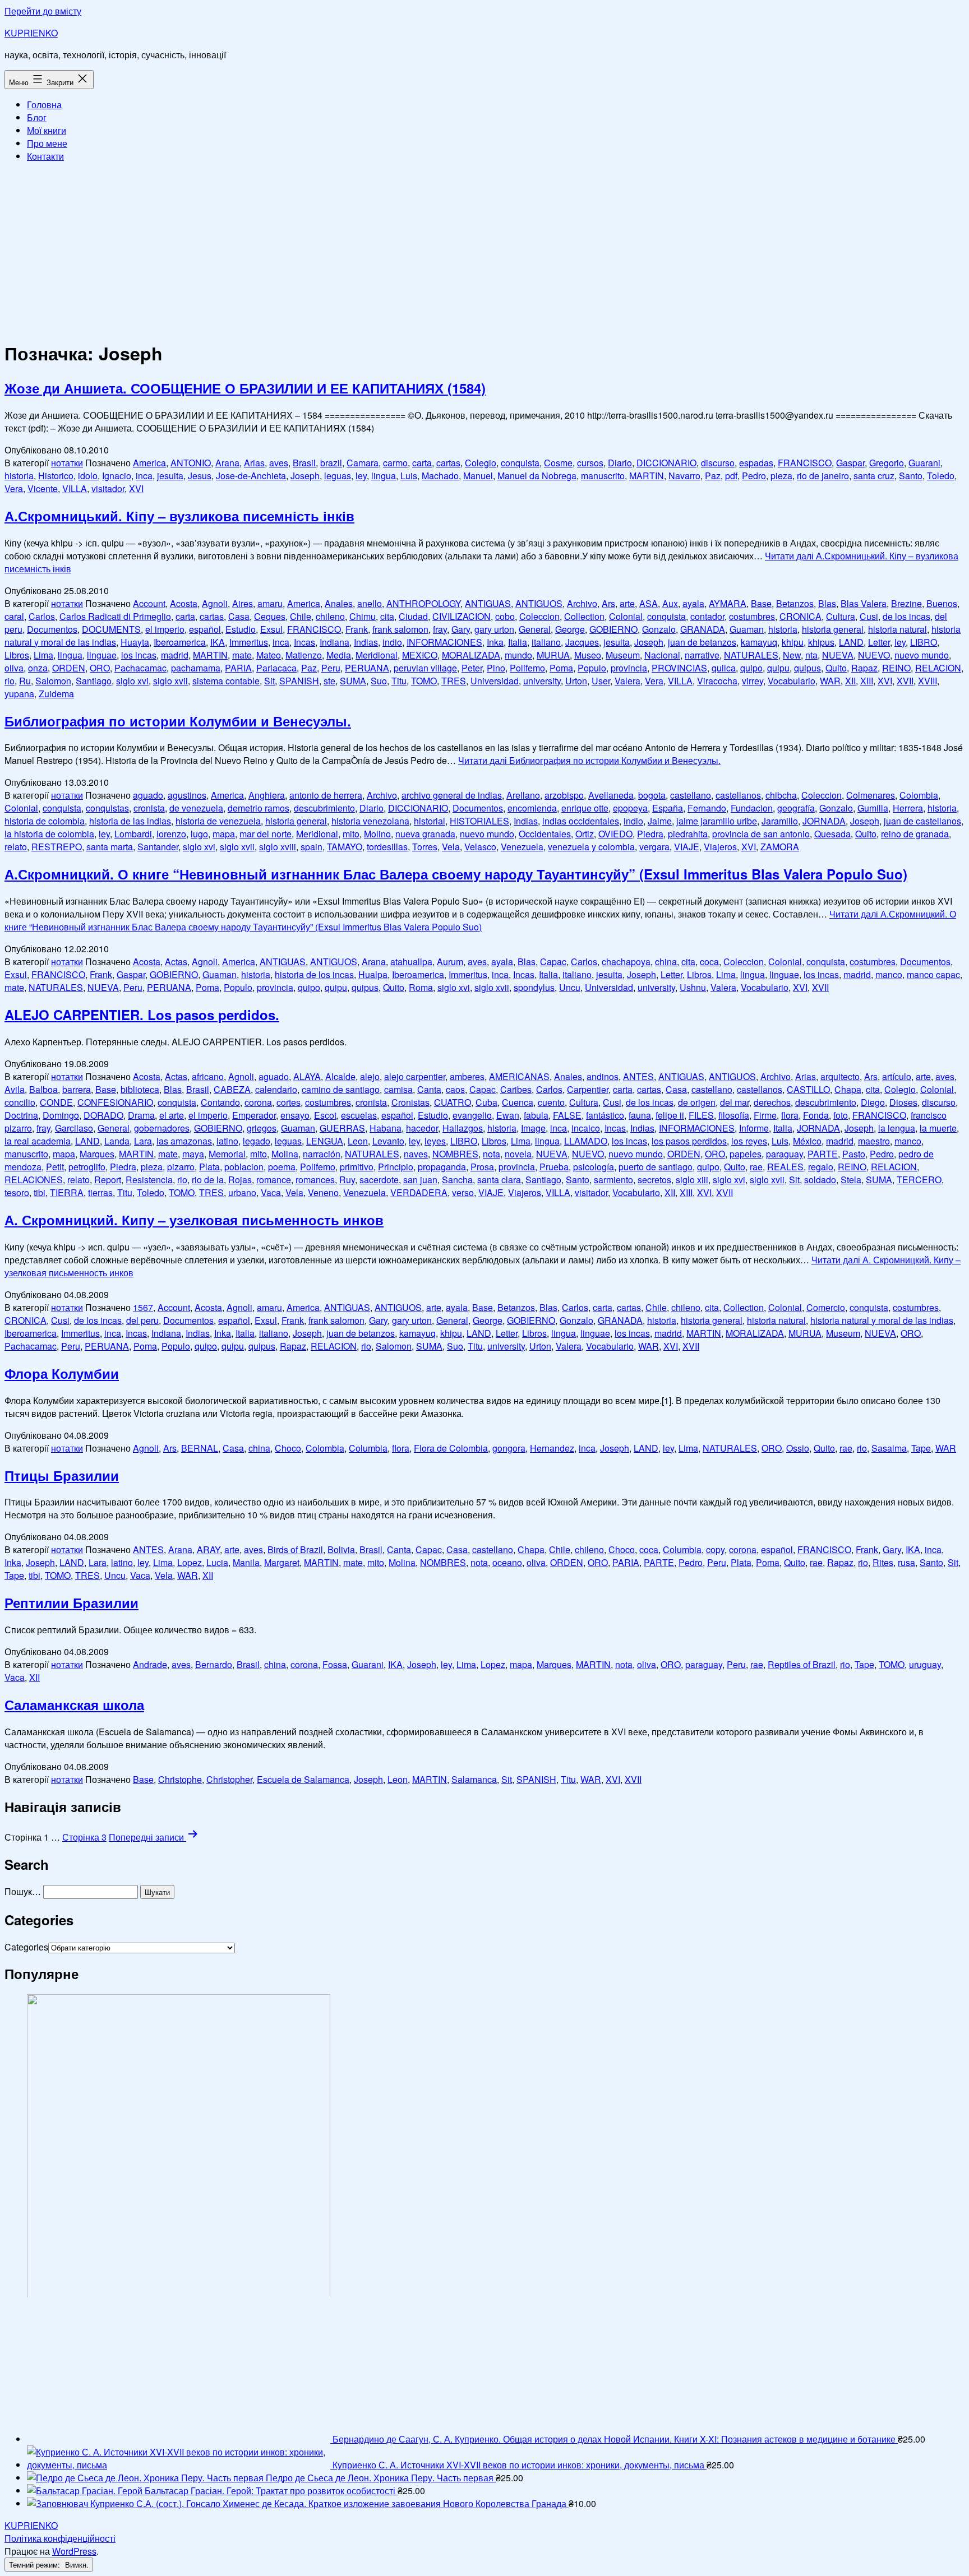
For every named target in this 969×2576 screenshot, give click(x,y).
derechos (772, 1102)
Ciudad (413, 616)
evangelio (472, 1115)
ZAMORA (780, 847)
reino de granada (915, 834)
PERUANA (367, 668)
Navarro (684, 476)
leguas (338, 476)
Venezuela (522, 847)
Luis (409, 476)
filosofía (734, 1115)
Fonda (816, 1115)
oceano (507, 1562)
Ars (608, 603)
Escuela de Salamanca (303, 1779)
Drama (141, 1115)
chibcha (781, 795)
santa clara (499, 1180)
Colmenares (871, 795)
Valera (627, 681)
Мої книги (47, 130)
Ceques (270, 616)
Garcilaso (74, 1128)
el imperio (165, 629)
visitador (108, 488)
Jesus (200, 476)
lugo (199, 834)
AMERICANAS (519, 1076)
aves (279, 463)
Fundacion (752, 808)
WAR (830, 681)
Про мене (47, 143)
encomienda (532, 808)
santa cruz (874, 476)
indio (392, 642)
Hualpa (373, 974)
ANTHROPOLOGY (423, 603)
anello (370, 603)
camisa (398, 1089)
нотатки (67, 463)
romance (274, 1180)
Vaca (271, 1192)
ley (361, 476)
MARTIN (647, 476)
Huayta (135, 642)
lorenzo (171, 834)
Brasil (304, 463)
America (149, 463)
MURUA (553, 655)
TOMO (424, 681)
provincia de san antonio (761, 834)
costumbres (752, 616)
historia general (833, 629)
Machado (440, 476)
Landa (117, 1141)
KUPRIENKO (31, 33)
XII (850, 681)
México (807, 1141)
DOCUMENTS (111, 629)
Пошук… (23, 1891)
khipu (793, 642)
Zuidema (56, 694)
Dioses (903, 1102)
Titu (399, 681)
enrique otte (585, 808)
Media (339, 655)
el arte (172, 1115)
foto (841, 1115)
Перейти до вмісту (43, 11)
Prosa (482, 1167)
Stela (851, 1180)
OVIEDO (615, 834)
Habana (386, 1128)
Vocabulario (792, 681)
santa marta (110, 847)
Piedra (650, 834)
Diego (873, 1102)
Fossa (335, 1664)
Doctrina (21, 1115)
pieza (781, 476)
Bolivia (341, 1549)
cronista (149, 808)
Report (108, 1180)
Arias (254, 463)
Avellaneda (611, 795)
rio (10, 681)
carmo (395, 463)
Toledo (941, 476)
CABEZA (232, 1089)
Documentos (52, 629)
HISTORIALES (479, 821)
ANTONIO (191, 463)
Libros (17, 655)
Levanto (388, 1141)
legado (257, 1141)
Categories (26, 1947)
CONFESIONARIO (115, 1102)
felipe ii (670, 1115)
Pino (496, 668)
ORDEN (69, 668)
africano (208, 1076)
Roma (421, 987)
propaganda (442, 1167)
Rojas (240, 1180)
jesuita (170, 476)
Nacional (662, 655)
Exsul (271, 629)
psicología (594, 1167)
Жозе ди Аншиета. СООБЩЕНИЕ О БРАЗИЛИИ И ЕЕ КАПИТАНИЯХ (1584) (245, 388)
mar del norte (266, 834)
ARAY (208, 1549)
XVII (905, 681)
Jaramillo (780, 821)
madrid (175, 655)
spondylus (534, 987)
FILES (701, 1115)
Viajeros (720, 847)
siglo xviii (278, 847)
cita (387, 616)
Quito (836, 668)
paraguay (785, 1154)
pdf (731, 476)
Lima (43, 655)
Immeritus (249, 642)
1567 (143, 1307)
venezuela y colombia (591, 847)
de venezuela (196, 808)
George (570, 629)
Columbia (368, 1448)
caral (14, 616)
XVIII (928, 681)
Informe (754, 1128)
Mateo (269, 655)
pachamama (196, 668)
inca (144, 476)
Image (533, 1128)
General (535, 629)
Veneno (323, 1192)
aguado (148, 795)
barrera (77, 1089)
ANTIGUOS (539, 603)
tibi (40, 1192)
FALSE (567, 1115)
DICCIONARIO (666, 463)
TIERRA (67, 1192)
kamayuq (759, 642)
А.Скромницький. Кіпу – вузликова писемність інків (179, 516)
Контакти (45, 156)
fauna (640, 1115)
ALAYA (307, 1076)
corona (258, 1102)
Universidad (495, 681)
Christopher (229, 1779)
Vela (451, 847)
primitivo (357, 1167)
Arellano (523, 795)
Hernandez (552, 1448)
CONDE (56, 1102)
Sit (269, 681)
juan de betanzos (702, 642)
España (668, 808)
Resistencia (149, 1180)
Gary (461, 629)
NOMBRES (455, 1154)
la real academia (38, 1141)
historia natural (898, 629)
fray (440, 629)
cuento (551, 1102)
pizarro (181, 1167)
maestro (874, 1141)
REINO (896, 668)
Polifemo (527, 668)
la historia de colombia (49, 834)
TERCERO (919, 1180)
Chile (301, 616)
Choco (288, 1448)
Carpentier (588, 1089)
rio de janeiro (823, 476)
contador (707, 616)
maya (193, 1154)
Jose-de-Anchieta (251, 476)
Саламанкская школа (74, 1704)
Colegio (481, 463)
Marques (97, 1154)
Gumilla (873, 808)
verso (463, 1192)
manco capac (933, 974)
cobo (505, 616)
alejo (370, 1076)
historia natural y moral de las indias (882, 1320)
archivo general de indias (452, 795)
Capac (553, 962)
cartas (448, 463)
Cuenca (518, 1102)
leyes (435, 1141)
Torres (425, 847)
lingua (384, 476)
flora (790, 1115)
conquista (520, 463)
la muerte (938, 1128)
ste (329, 681)
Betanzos (795, 603)
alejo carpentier (415, 1076)
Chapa (848, 1089)
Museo (588, 655)
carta (422, 463)
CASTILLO (808, 1089)
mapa (224, 834)
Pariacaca (276, 668)
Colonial (626, 616)
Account (149, 603)
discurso (718, 463)
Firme (765, 1115)
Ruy (347, 1180)
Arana (227, 463)
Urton (576, 681)
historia (19, 476)
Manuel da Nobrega (537, 476)
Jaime (660, 821)
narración (322, 1154)
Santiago (94, 681)
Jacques (582, 642)
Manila (246, 1562)
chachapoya (626, 962)
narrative (702, 655)
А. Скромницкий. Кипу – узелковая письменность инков (194, 1220)
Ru (25, 681)
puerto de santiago (656, 1167)
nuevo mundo (922, 655)
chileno (330, 616)
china (666, 962)
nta (811, 655)
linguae (102, 655)
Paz (713, 476)
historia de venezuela (218, 821)
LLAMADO (586, 1141)
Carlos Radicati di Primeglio (115, 616)
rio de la (208, 1180)
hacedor (422, 1128)
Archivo (582, 603)
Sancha (457, 1180)
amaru (270, 603)
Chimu (363, 616)
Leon (358, 1141)
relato (16, 847)
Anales (339, 603)
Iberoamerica (180, 642)
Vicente (43, 488)
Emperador (254, 1115)
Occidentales (545, 834)
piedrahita (688, 834)
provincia (629, 668)
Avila (15, 1089)
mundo (518, 655)
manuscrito (603, 476)
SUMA (353, 681)
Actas (176, 962)
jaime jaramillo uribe (717, 821)
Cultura (841, 616)
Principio (396, 1167)
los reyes (749, 1141)
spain (312, 847)
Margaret (282, 1562)
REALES (785, 1167)
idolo (88, 476)
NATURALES (751, 655)
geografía (796, 808)
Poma (561, 668)
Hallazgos (463, 1128)
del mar (735, 1102)
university (542, 681)
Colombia (919, 795)
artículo (897, 1076)
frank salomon (400, 629)
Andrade (150, 1664)
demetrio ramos (259, 808)
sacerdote (379, 1180)
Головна (44, 105)
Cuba (486, 1102)
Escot (325, 1115)
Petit (55, 1167)
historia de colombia (45, 821)
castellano (691, 795)
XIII (867, 681)
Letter (879, 642)
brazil (331, 463)
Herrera (908, 808)
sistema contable (226, 681)
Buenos (942, 603)
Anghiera (267, 795)
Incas (304, 642)
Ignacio (117, 476)
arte (627, 603)
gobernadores (162, 1128)
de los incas (906, 616)
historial (430, 821)
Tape (921, 1448)
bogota (652, 795)
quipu (778, 668)
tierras (100, 1192)
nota (492, 1154)
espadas (756, 463)
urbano (242, 1192)
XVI (136, 488)
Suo (379, 681)
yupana (19, 694)
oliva (14, 668)
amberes (467, 1076)
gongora (509, 1448)
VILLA (75, 488)
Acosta (184, 603)
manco (889, 974)
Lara (143, 1141)
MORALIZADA (471, 655)
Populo (592, 668)
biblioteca (140, 1089)
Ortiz (585, 834)
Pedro (754, 476)
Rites (883, 1562)
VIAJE (687, 847)
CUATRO (453, 1102)
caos (455, 1089)
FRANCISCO (805, 463)
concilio (20, 1102)
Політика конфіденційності (60, 2538)
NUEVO (874, 655)
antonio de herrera (326, 795)
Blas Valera (864, 603)
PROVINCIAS (679, 668)
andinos (603, 1076)
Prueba (554, 1167)
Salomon (53, 681)
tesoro (17, 1192)
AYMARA (728, 603)
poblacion (244, 1167)
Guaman (747, 629)
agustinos (187, 795)
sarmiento (613, 1180)
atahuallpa (411, 962)
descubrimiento (324, 808)
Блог (37, 117)
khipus (821, 642)
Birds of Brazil (295, 1549)
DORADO (103, 1115)
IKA (218, 642)
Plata (209, 1167)
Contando (220, 1102)
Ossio (798, 1448)
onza (38, 668)
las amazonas (184, 1141)
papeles (746, 1154)
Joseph (305, 476)
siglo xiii (692, 1180)
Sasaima (889, 1448)
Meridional (377, 655)
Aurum (450, 962)
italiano (546, 642)
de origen (697, 1102)
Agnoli (215, 603)
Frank (357, 629)
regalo (821, 1167)
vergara (654, 847)
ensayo (295, 1115)
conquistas (107, 808)
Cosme (558, 463)
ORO (100, 668)
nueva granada (425, 834)
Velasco (480, 847)
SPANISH (299, 681)
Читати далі (589, 760)
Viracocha (717, 681)
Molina (285, 1154)
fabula (536, 1115)
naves (416, 1154)
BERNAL (200, 1448)
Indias (366, 642)
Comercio (826, 1307)
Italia (518, 642)
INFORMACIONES (444, 642)
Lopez (190, 1562)
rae (756, 1167)
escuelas (359, 1115)
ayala (693, 603)
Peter (472, 668)
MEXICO (420, 655)
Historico (56, 476)
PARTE (823, 1154)
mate (242, 655)
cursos (590, 463)
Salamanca (474, 1779)
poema (282, 1167)
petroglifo (87, 1167)
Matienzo (304, 655)
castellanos (738, 795)
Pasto (854, 1154)
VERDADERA (419, 1192)
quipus (807, 668)
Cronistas (410, 1102)
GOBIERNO (613, 629)
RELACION (938, 668)
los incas (139, 655)
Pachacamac (140, 668)
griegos (262, 1128)
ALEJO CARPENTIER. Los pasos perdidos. (142, 1014)
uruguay (925, 1664)
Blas (827, 603)
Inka (495, 642)
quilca (724, 668)
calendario (276, 1089)
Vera (14, 488)
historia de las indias (130, 821)
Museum (623, 655)
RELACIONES (34, 1180)
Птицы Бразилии (62, 1475)
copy (715, 1549)
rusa (906, 1562)
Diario (620, 463)
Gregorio (887, 463)
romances (315, 1180)
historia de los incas (314, 974)
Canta (429, 1089)
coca (709, 962)
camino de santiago (341, 1089)
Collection (584, 616)
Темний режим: (36, 2565)
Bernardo (214, 1664)
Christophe (180, 1779)
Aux (670, 603)
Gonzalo (659, 629)
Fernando (707, 808)
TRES (454, 681)
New (792, 655)
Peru (331, 668)
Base (761, 603)
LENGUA (325, 1141)
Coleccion (539, 616)
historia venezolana (370, 821)
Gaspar (850, 463)
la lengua (897, 1128)
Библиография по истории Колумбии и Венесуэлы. (178, 721)
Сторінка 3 (84, 1837)
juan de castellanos (922, 821)
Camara (363, 463)
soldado (820, 1180)
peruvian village (425, 668)
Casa (239, 616)
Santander (158, 847)
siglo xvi (132, 681)
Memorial (227, 1154)
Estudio (241, 629)
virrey (753, 681)
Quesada (832, 834)
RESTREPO (57, 847)
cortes (289, 1102)
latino (227, 1141)
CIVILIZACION (462, 616)
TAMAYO (345, 847)
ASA (649, 603)
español (205, 629)
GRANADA (703, 629)
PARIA (238, 668)
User (601, 681)
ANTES (638, 1076)
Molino (377, 834)
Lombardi (133, 834)
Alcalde (340, 1076)
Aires (243, 603)
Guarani (924, 463)
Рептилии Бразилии (71, 1602)
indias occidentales (581, 821)
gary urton (494, 629)
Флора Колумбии (62, 1373)
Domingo (61, 1115)
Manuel (478, 476)
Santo (911, 476)
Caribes (516, 1089)
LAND (851, 642)
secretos (654, 1180)
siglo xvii (170, 681)
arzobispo (564, 795)
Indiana (334, 642)
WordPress (74, 2551)
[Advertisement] (484, 250)
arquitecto (840, 1076)
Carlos (42, 616)
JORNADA (824, 821)
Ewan (508, 1115)
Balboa (43, 1089)
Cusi (869, 616)
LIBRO (924, 642)
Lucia (217, 1562)
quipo (751, 668)
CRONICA (800, 616)
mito (351, 834)
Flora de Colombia (451, 1448)
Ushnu (693, 987)
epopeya (630, 808)
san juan (420, 1180)
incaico (586, 1128)
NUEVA (838, 655)
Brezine (906, 603)
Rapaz (864, 668)
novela (518, 1154)
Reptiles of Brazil (802, 1664)
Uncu (570, 987)
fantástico (605, 1115)
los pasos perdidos (689, 1141)
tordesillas (387, 847)
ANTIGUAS (488, 603)
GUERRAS (342, 1128)
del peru (142, 1320)
